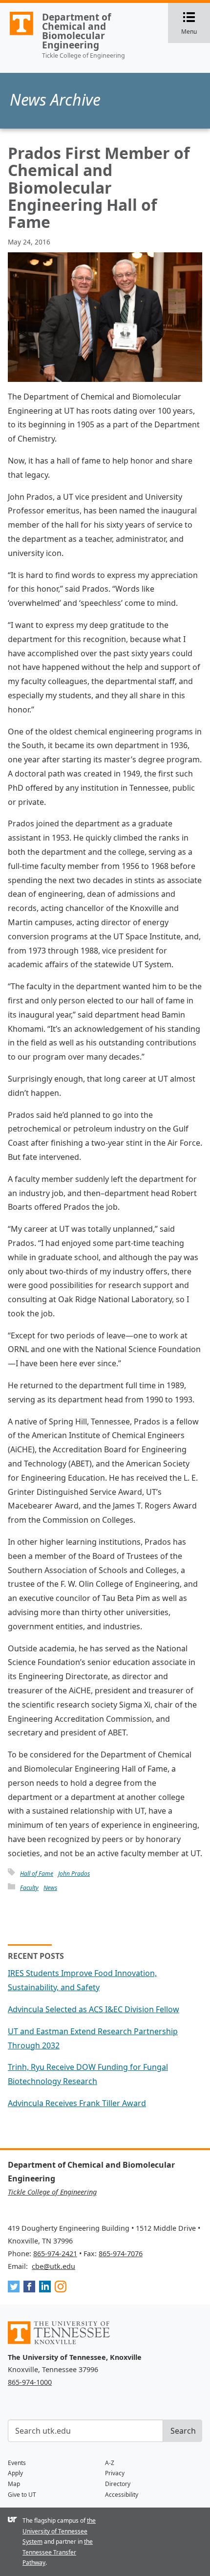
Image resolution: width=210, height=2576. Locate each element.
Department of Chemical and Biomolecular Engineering (76, 31)
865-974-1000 (30, 2382)
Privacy (115, 2473)
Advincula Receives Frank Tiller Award (77, 2103)
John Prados (74, 1874)
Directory (118, 2484)
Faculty (29, 1888)
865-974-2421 (55, 2254)
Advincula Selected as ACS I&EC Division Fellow (94, 2009)
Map (14, 2484)
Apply (15, 2473)
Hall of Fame (37, 1874)
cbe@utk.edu (53, 2266)
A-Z (110, 2463)
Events (17, 2463)
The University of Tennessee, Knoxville (17, 35)
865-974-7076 (121, 2254)
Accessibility (122, 2495)
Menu (196, 24)
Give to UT (22, 2495)
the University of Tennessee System (59, 2531)
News (50, 1888)
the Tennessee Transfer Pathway (58, 2552)
